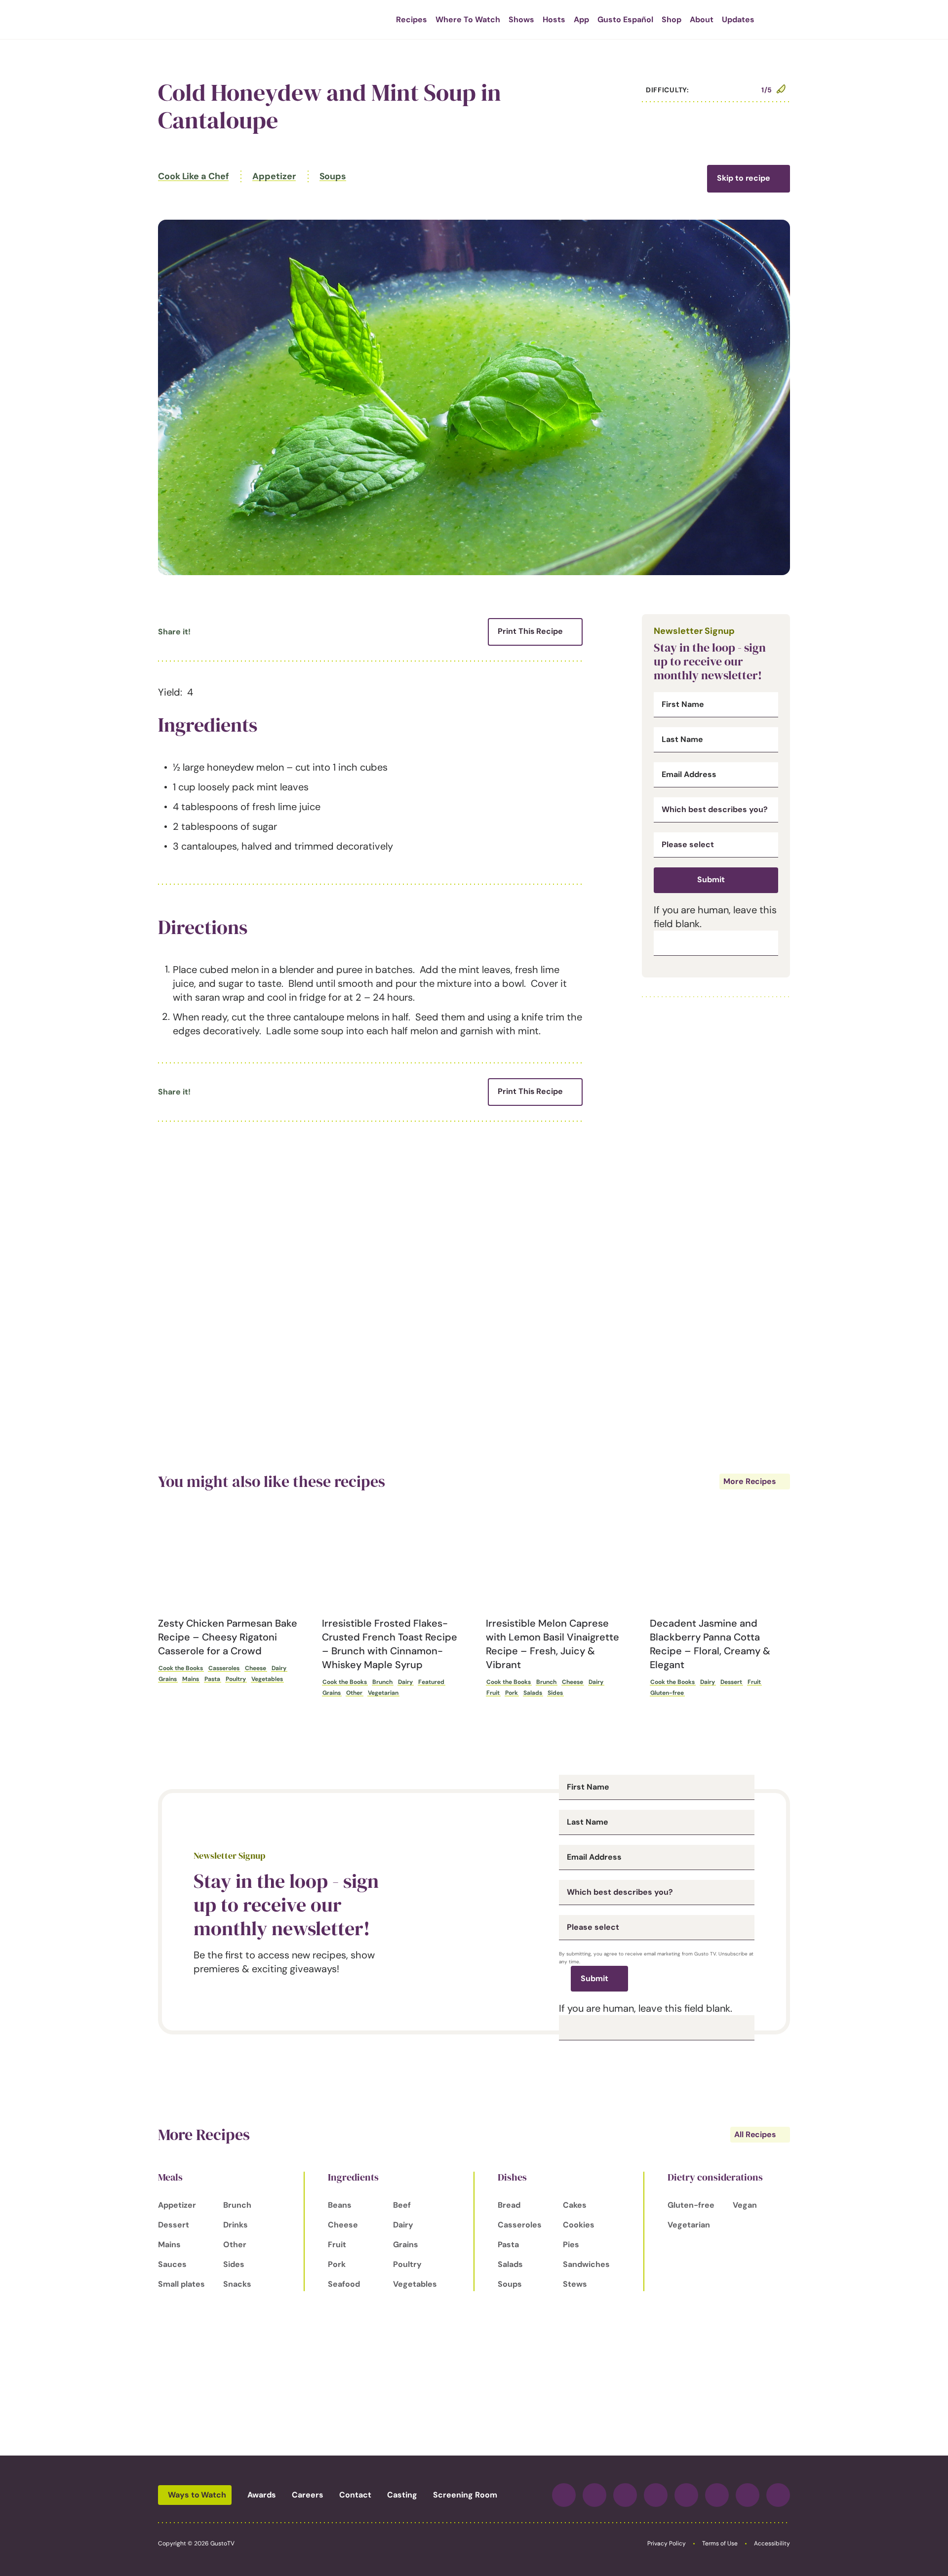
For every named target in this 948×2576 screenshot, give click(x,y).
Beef (402, 2205)
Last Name (682, 740)
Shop (671, 20)
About (702, 20)
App (581, 20)
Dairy (279, 1668)
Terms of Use (720, 2543)
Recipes (412, 20)
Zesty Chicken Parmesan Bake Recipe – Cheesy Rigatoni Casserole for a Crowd (228, 1637)
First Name (683, 704)
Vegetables (267, 1679)
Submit (711, 879)
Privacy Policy (667, 2543)
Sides (555, 1693)
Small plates (181, 2284)
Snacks (237, 2284)
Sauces (172, 2264)
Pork (512, 1693)
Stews (575, 2284)
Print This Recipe (530, 631)
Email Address (689, 775)
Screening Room (465, 2495)
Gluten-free (667, 1693)
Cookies (579, 2225)
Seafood (344, 2284)
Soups (333, 176)
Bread (509, 2205)
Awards (262, 2495)
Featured (431, 1682)
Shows (521, 20)
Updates (738, 20)
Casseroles (224, 1668)
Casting (402, 2495)
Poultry (236, 1679)
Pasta (212, 1679)
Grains (168, 1679)
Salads (533, 1693)
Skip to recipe (744, 178)
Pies (571, 2244)
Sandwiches (586, 2264)
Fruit (493, 1693)
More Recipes (750, 1481)
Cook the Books (181, 1668)
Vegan (745, 2205)
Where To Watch (468, 20)
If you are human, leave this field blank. (646, 2008)
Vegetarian (383, 1693)
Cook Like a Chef (193, 176)
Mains (191, 1679)
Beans (340, 2205)
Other (354, 1693)
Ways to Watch (197, 2495)
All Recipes (755, 2134)
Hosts (554, 20)
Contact (355, 2495)
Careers (308, 2495)
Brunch (382, 1682)
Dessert (731, 1682)
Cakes (575, 2205)
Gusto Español (625, 20)
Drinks (236, 2225)
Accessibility (772, 2543)
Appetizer (274, 176)
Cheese (256, 1668)
